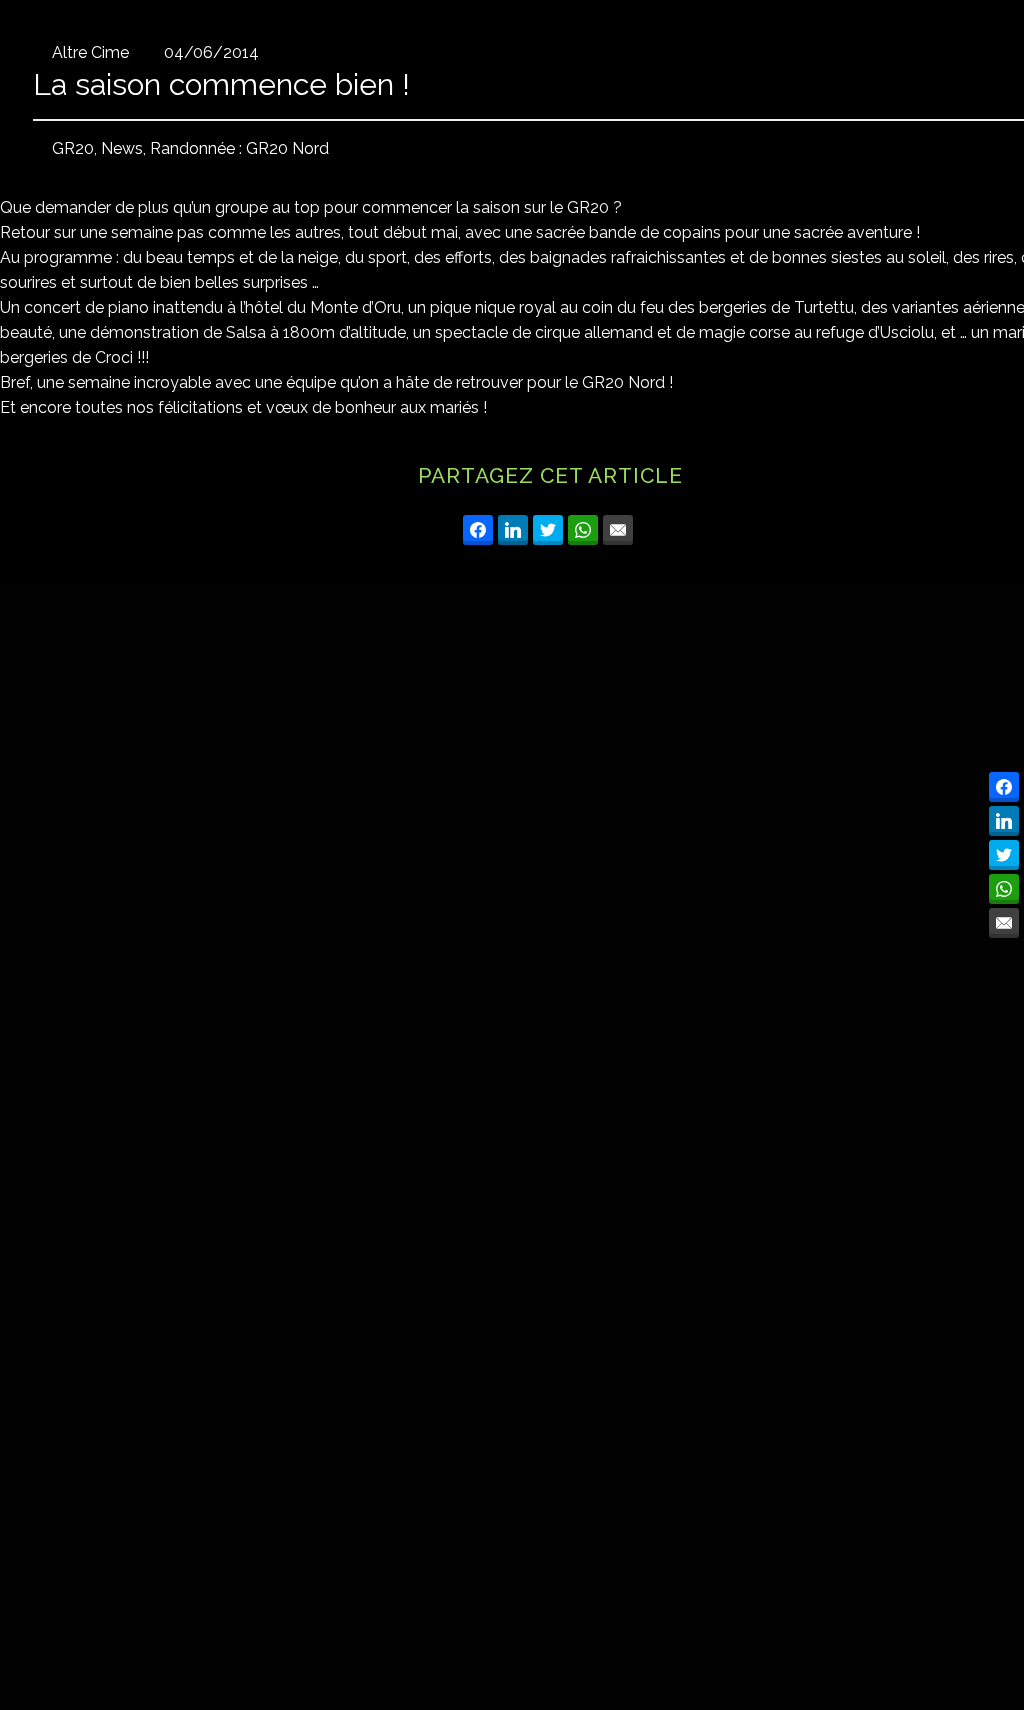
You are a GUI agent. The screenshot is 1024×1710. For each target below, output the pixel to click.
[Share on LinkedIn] (513, 530)
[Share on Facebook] (478, 530)
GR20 (73, 148)
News (122, 148)
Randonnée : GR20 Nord (239, 148)
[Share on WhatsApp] (583, 530)
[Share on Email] (618, 530)
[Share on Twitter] (548, 530)
